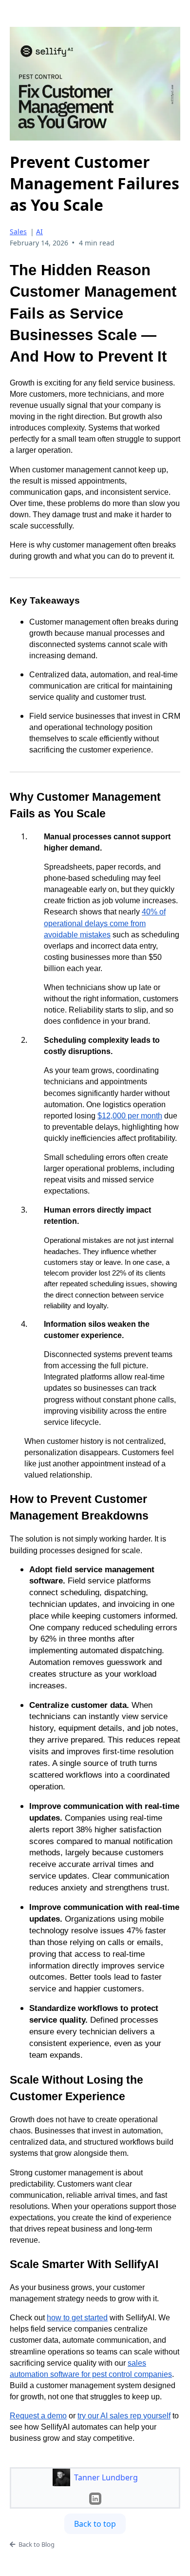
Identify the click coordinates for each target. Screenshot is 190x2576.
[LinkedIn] (95, 2499)
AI (39, 232)
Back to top (95, 2524)
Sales (18, 232)
